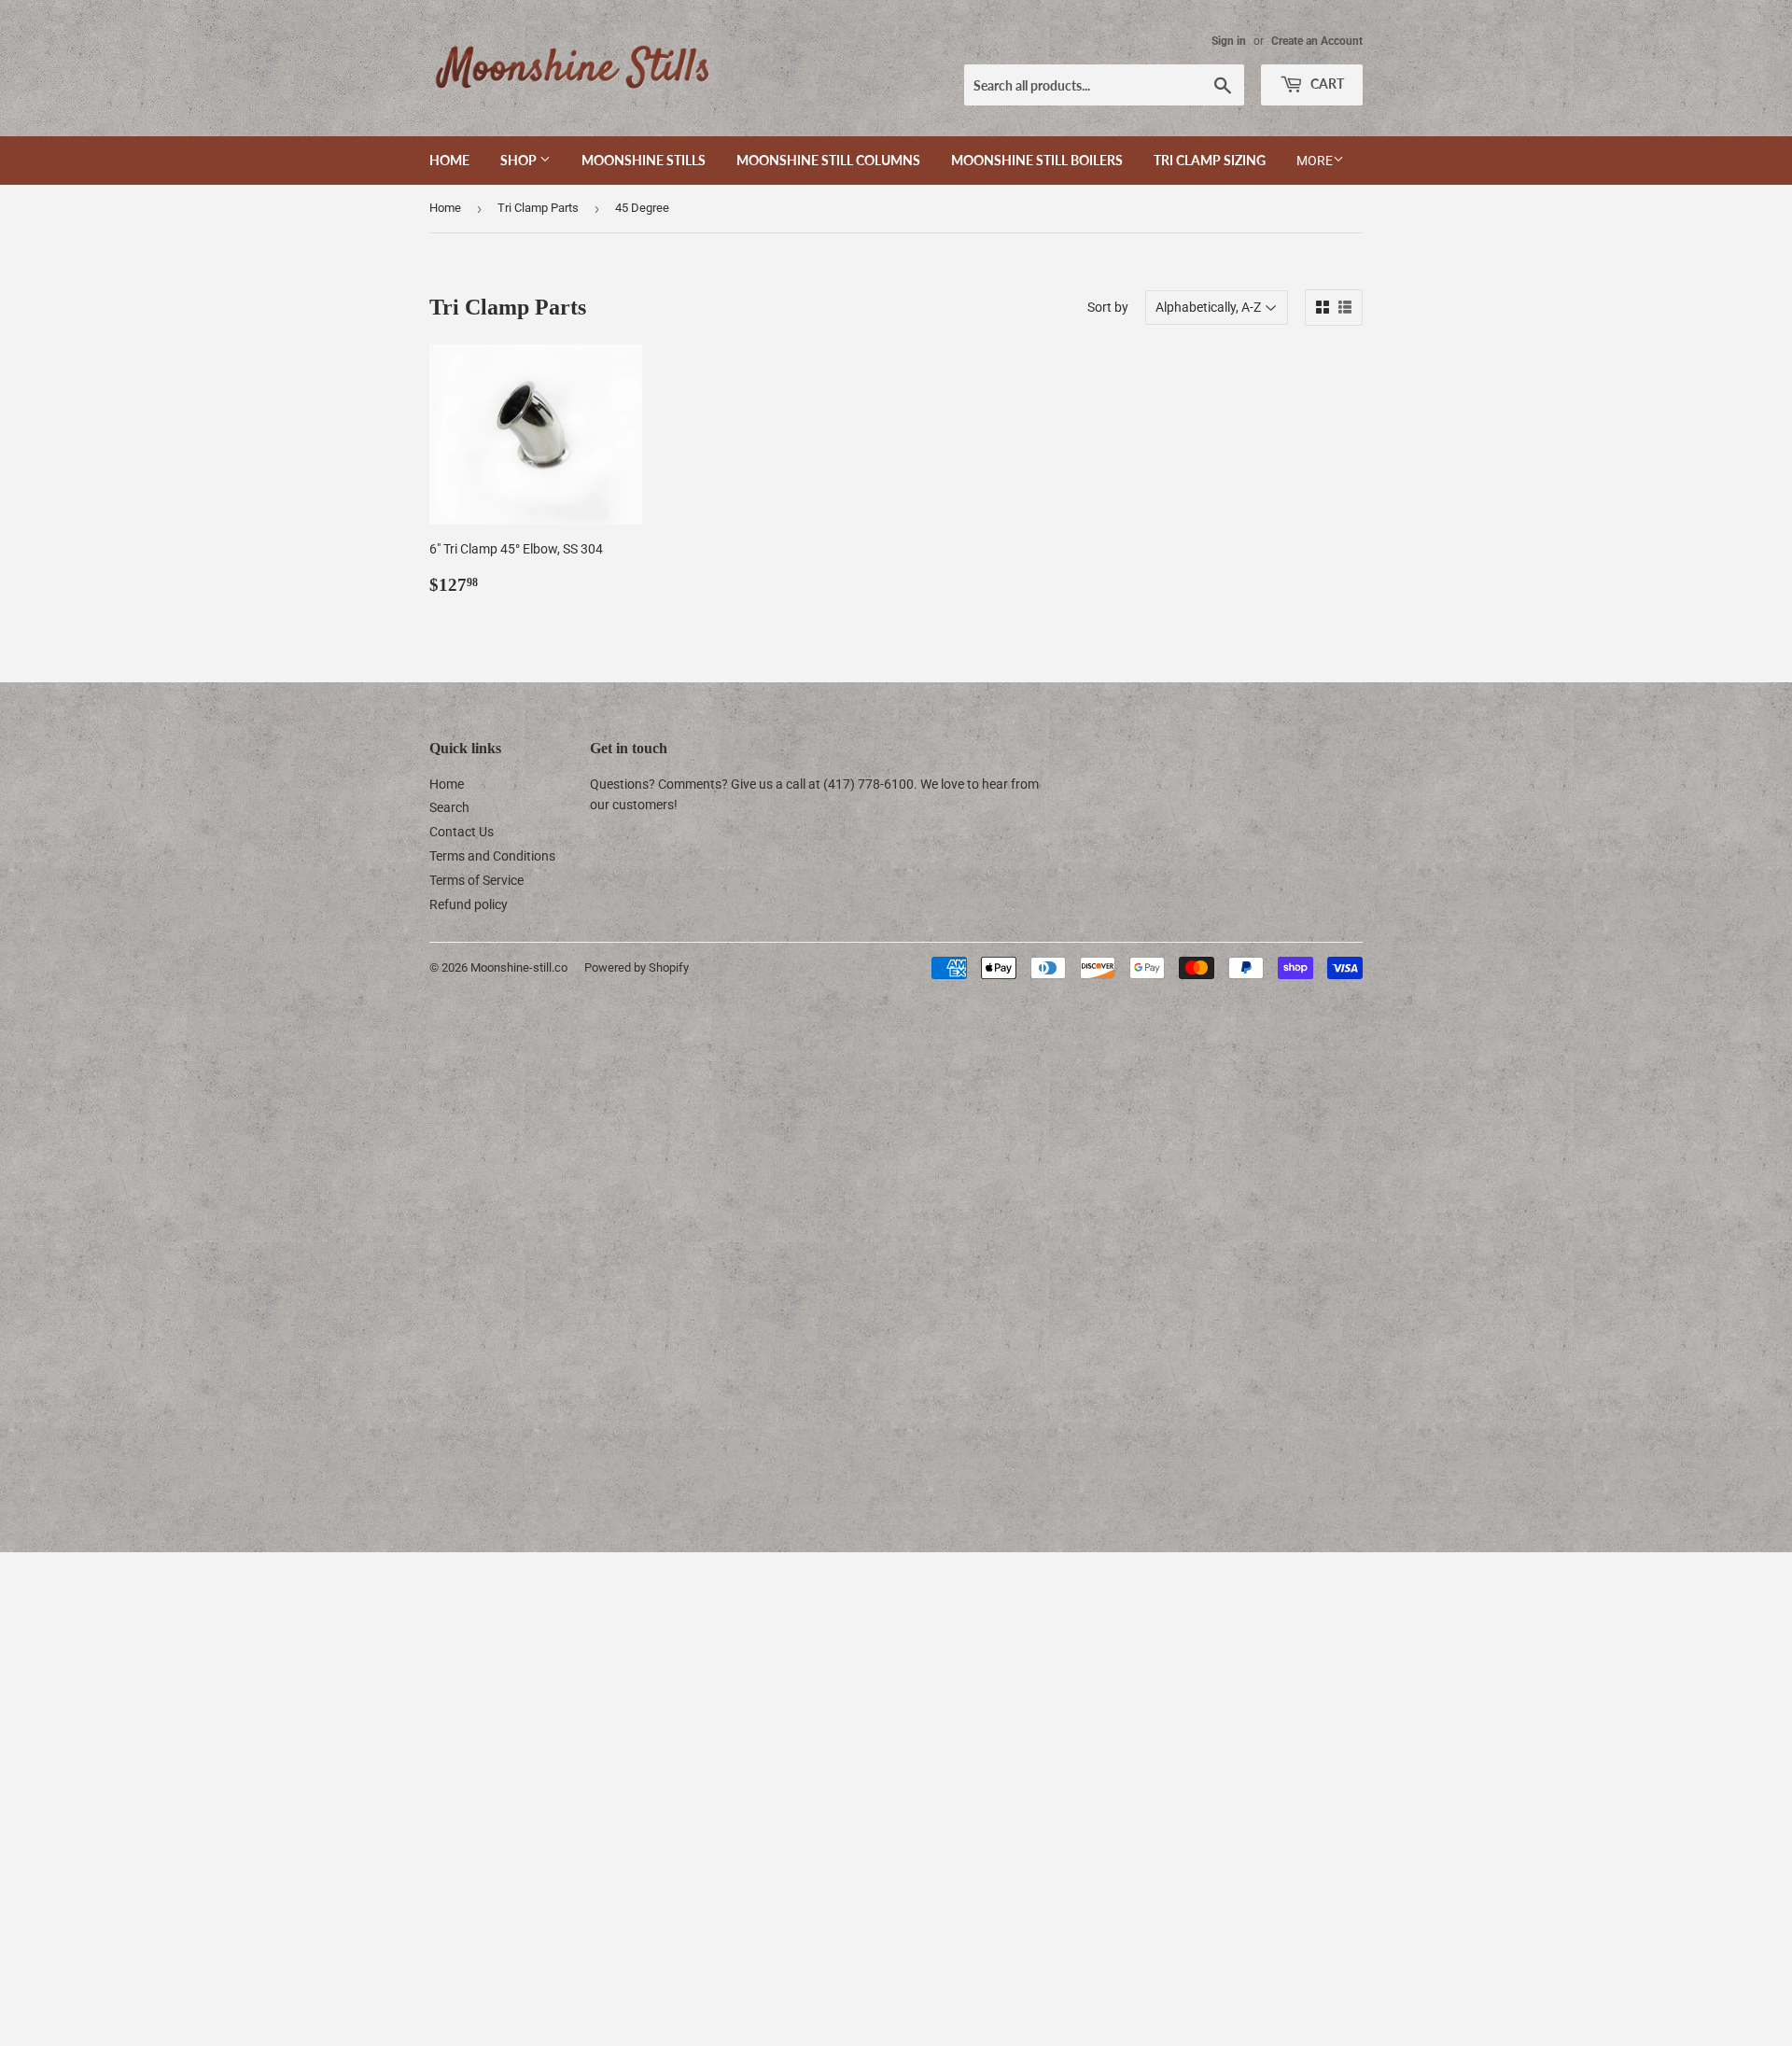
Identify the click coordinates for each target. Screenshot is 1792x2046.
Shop (520, 160)
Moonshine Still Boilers (1037, 160)
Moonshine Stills (644, 160)
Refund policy (469, 904)
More (1315, 161)
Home (449, 160)
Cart (1326, 84)
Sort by (1108, 307)
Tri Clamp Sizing (1210, 160)
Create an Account (1317, 41)
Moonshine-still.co (519, 967)
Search (449, 807)
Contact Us (462, 832)
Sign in (1229, 41)
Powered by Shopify (637, 967)
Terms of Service (476, 880)
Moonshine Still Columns (828, 160)
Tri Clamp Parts (538, 208)
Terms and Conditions (492, 856)
